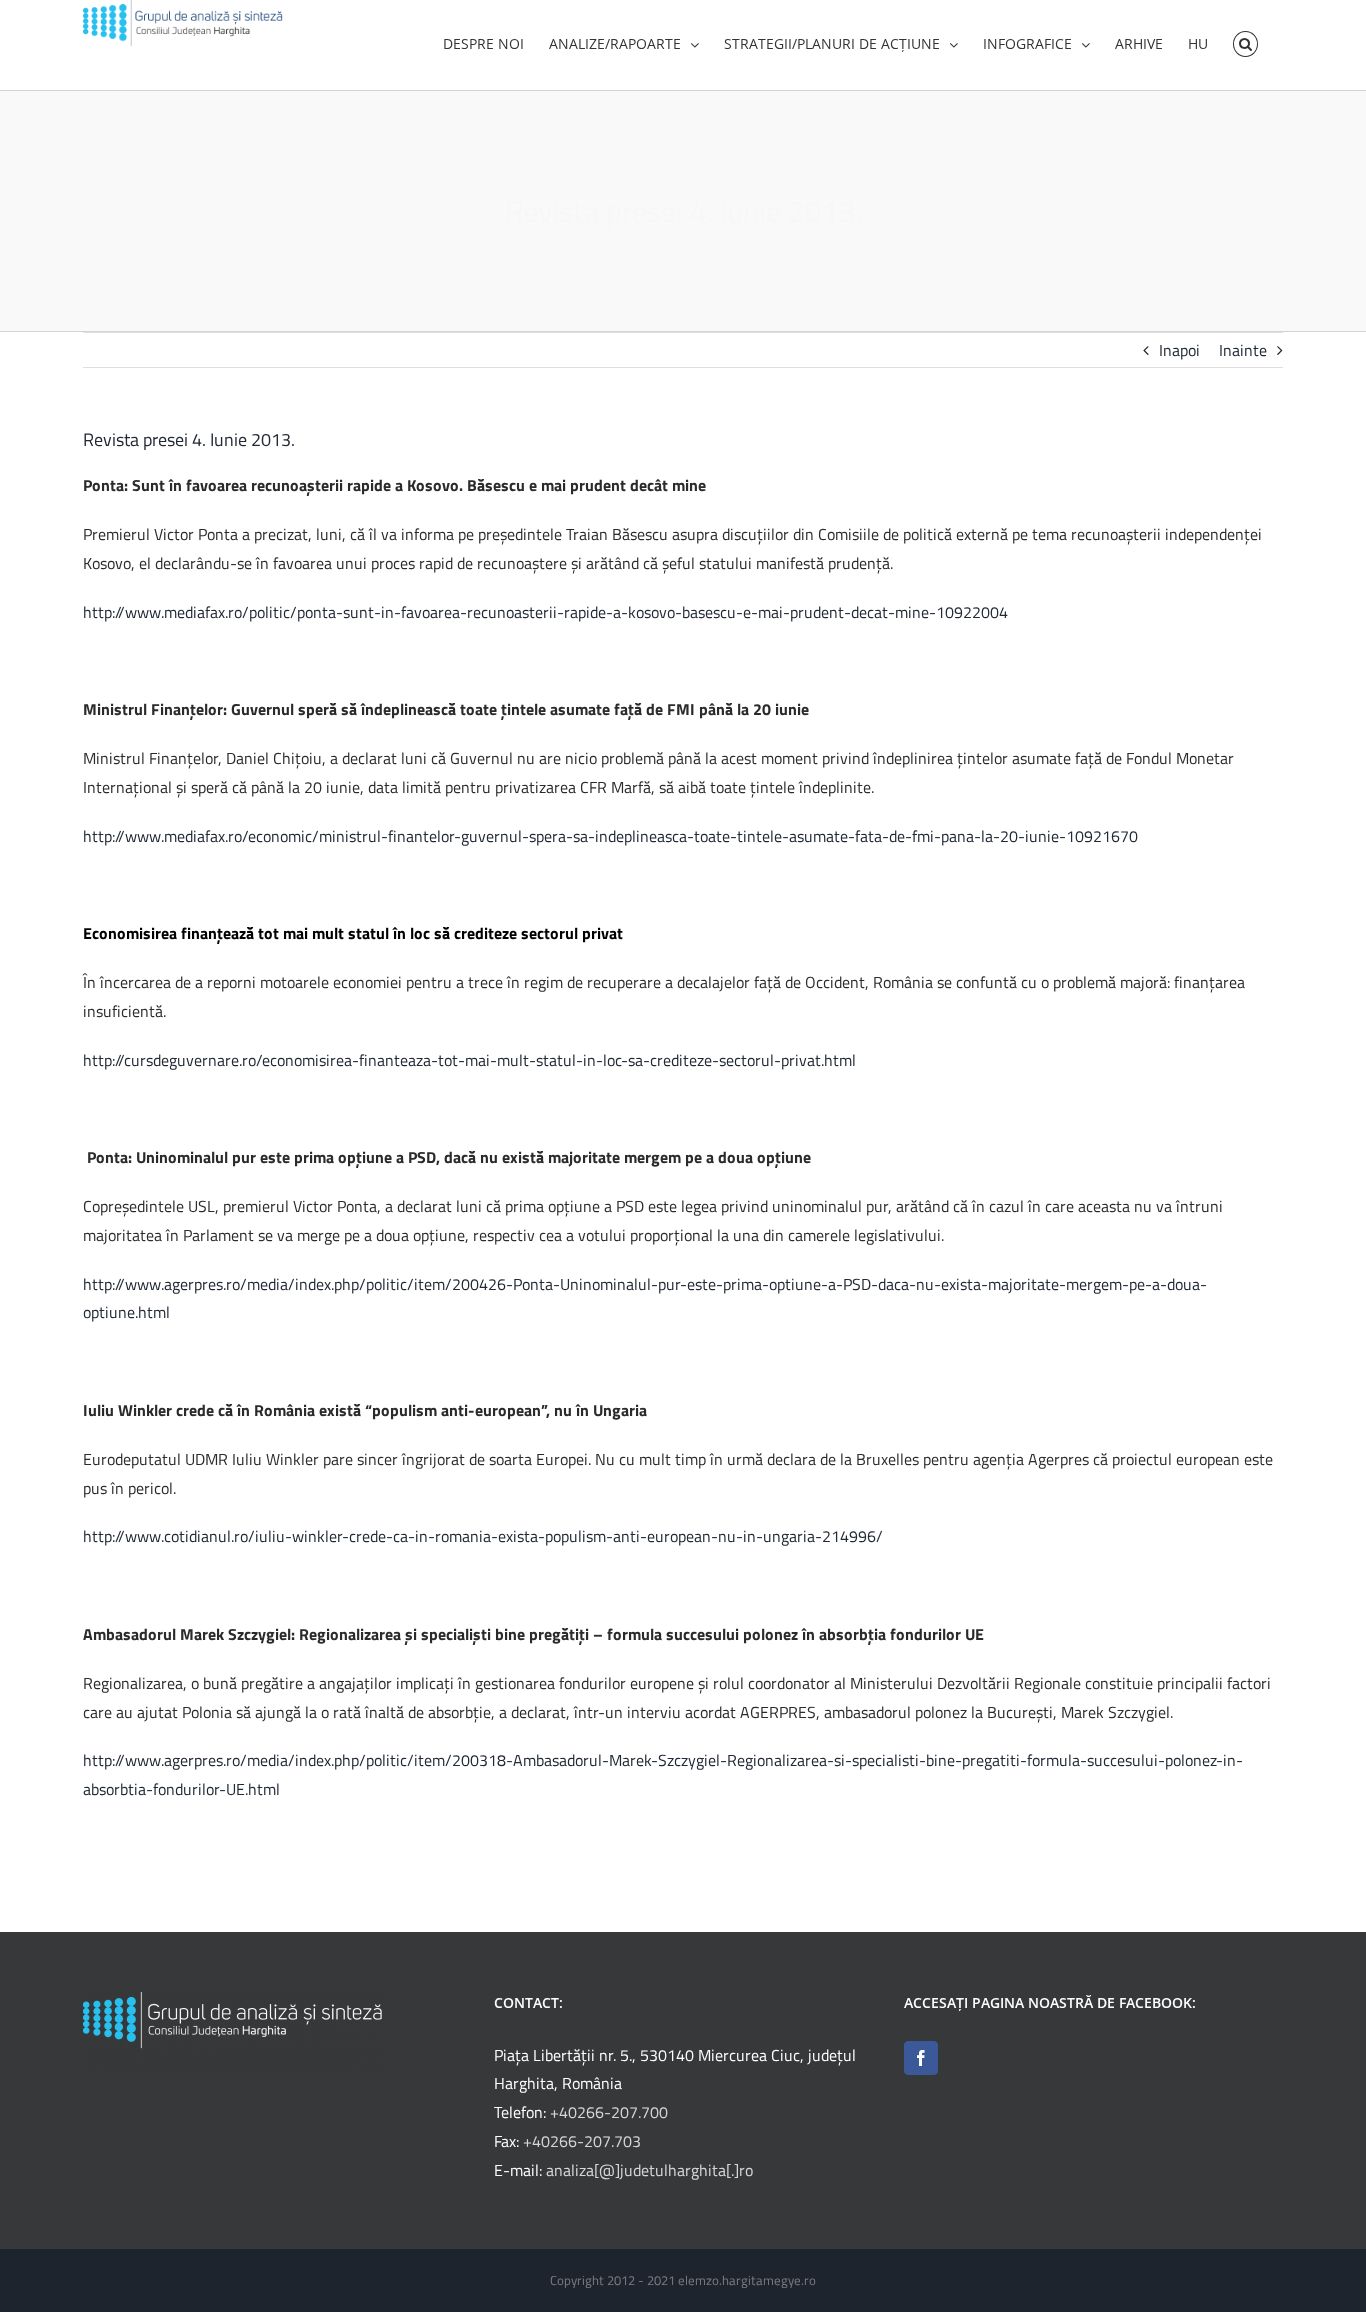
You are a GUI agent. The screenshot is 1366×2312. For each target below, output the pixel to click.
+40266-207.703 (582, 2141)
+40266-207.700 (609, 2112)
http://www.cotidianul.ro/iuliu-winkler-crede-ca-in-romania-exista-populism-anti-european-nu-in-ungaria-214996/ (483, 1536)
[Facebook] (921, 2058)
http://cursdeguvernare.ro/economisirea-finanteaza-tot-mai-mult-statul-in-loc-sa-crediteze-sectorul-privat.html (469, 1060)
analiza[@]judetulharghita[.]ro (649, 2170)
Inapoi (1179, 350)
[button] (1245, 42)
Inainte (1243, 350)
